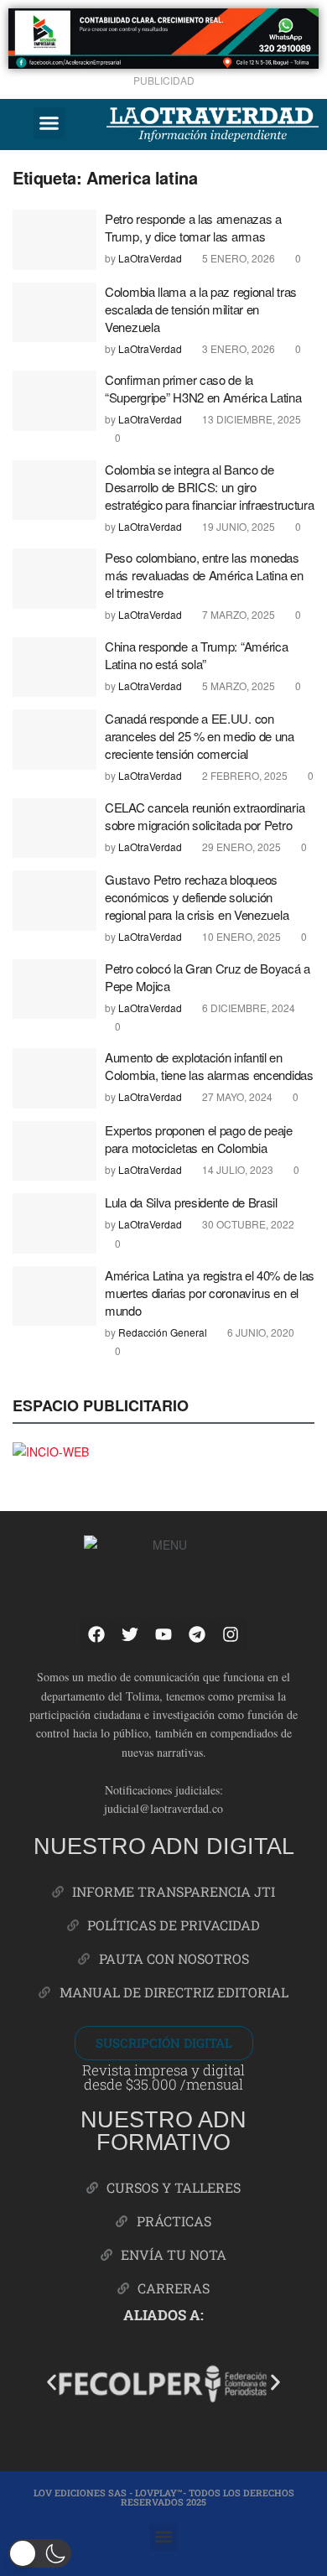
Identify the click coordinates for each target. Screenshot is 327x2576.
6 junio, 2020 (260, 1332)
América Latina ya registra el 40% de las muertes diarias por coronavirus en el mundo (210, 1293)
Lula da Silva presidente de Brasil (193, 1202)
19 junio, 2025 (237, 526)
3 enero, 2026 (237, 348)
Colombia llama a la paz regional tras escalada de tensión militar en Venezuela (201, 309)
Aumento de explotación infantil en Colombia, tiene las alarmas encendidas (209, 1066)
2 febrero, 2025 (244, 775)
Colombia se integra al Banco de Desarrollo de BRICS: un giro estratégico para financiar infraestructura (209, 487)
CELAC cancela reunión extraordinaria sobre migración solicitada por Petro (205, 816)
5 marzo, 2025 (237, 686)
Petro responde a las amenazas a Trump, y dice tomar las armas (193, 227)
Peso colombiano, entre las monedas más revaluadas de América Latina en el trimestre (204, 575)
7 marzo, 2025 (237, 614)
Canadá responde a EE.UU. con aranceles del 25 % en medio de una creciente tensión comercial (200, 736)
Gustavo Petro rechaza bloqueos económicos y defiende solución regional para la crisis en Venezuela (197, 897)
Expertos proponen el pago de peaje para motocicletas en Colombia (199, 1139)
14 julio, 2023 (236, 1169)
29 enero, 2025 (240, 847)
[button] (49, 123)
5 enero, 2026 (237, 258)
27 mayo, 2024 (236, 1096)
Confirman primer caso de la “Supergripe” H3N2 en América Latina (203, 388)
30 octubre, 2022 (247, 1224)
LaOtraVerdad (150, 258)
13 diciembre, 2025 (250, 419)
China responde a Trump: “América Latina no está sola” (196, 655)
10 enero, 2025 (240, 936)
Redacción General (163, 1332)
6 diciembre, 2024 (247, 1008)
